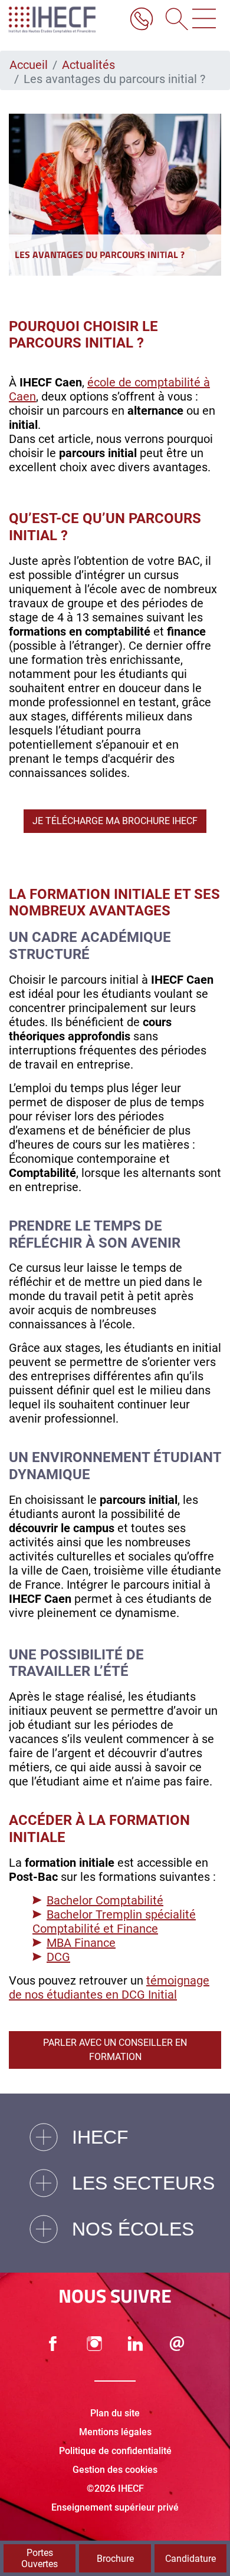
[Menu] (204, 20)
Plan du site (115, 2413)
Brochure (115, 2559)
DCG (58, 1957)
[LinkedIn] (136, 2344)
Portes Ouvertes (40, 2558)
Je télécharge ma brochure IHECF (115, 821)
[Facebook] (53, 2344)
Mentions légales (115, 2432)
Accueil (29, 65)
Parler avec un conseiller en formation (115, 2050)
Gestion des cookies (115, 2470)
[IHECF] (64, 20)
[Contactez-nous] (177, 2344)
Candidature (190, 2559)
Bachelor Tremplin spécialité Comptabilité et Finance (114, 1922)
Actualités (88, 65)
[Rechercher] (173, 20)
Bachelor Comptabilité (105, 1900)
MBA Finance (81, 1943)
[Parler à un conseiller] (142, 20)
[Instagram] (94, 2344)
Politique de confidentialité (115, 2451)
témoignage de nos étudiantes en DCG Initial (109, 1988)
